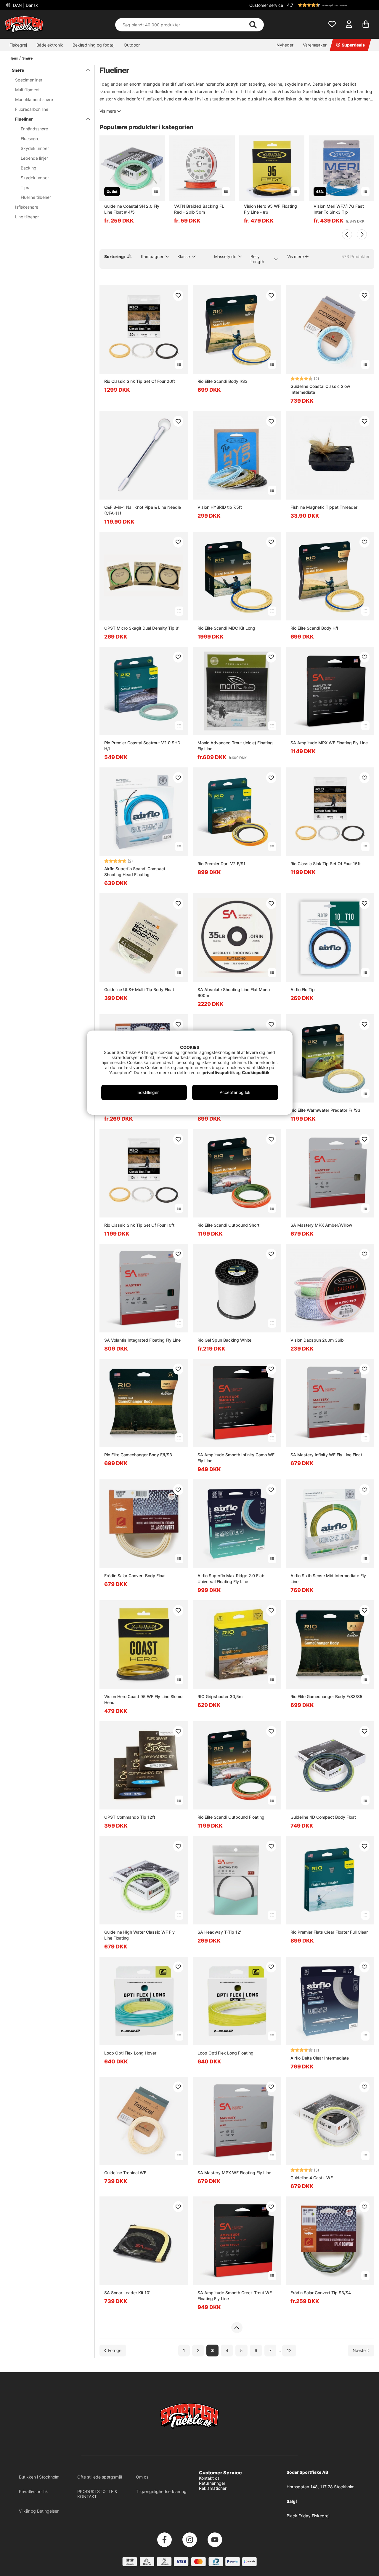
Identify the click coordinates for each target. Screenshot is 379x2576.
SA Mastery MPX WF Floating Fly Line (234, 2173)
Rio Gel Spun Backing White (224, 1340)
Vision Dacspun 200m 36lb (317, 1340)
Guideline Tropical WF (125, 2173)
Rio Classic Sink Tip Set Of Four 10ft (139, 1225)
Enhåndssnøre (34, 129)
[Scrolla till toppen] (237, 2328)
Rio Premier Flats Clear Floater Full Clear (329, 1932)
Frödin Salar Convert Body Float (135, 1576)
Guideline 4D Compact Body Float (323, 1817)
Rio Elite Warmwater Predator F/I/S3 (325, 1110)
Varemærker (315, 45)
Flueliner (24, 119)
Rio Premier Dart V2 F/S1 (221, 864)
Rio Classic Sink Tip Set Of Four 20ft (140, 381)
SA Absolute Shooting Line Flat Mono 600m (234, 992)
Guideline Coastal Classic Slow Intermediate (320, 389)
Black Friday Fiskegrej (308, 2516)
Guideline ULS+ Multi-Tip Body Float (139, 989)
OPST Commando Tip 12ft (130, 1817)
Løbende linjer (34, 158)
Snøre (27, 58)
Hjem (14, 58)
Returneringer (212, 2483)
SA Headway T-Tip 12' (219, 1932)
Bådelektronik (50, 45)
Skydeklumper (35, 148)
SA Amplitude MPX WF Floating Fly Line (329, 743)
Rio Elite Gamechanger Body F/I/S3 (138, 1455)
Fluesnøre (30, 139)
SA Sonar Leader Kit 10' (127, 2293)
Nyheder (285, 45)
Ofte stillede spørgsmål (100, 2477)
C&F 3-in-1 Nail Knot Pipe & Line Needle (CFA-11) (143, 510)
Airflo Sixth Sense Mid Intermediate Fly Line (328, 1579)
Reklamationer (213, 2488)
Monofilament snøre (34, 99)
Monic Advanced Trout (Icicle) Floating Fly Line (235, 746)
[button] (330, 5)
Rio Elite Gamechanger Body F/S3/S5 (326, 1696)
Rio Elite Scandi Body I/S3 (223, 381)
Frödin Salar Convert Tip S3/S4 (321, 2293)
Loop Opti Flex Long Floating (225, 2053)
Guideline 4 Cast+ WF (312, 2178)
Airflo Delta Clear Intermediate (320, 2058)
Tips (25, 187)
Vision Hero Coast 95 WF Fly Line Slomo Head (143, 1699)
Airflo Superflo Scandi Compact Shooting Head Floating (135, 872)
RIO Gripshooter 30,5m (220, 1696)
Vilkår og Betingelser (39, 2511)
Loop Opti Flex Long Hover (130, 2053)
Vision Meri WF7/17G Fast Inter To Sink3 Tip (339, 209)
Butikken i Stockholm (39, 2477)
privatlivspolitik (219, 1072)
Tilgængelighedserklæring (161, 2491)
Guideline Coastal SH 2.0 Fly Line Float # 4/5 (132, 209)
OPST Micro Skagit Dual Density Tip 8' (142, 628)
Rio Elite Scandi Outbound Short (228, 1225)
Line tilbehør (27, 217)
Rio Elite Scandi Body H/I (314, 628)
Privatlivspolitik (33, 2491)
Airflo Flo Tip (303, 989)
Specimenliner (29, 80)
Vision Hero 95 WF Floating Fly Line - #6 (270, 209)
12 (289, 2350)
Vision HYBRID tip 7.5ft (220, 507)
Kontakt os (209, 2478)
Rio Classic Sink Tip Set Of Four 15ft (326, 864)
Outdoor (132, 45)
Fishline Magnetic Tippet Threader (324, 507)
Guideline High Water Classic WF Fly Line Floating (139, 1935)
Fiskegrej (18, 45)
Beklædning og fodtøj (93, 45)
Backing (29, 168)
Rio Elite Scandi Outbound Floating (231, 1817)
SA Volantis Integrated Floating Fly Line (142, 1340)
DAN (25, 5)
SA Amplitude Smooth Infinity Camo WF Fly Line (236, 1458)
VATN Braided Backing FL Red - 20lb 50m (199, 209)
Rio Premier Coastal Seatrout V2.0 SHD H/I (142, 746)
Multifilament (27, 90)
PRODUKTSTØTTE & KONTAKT (97, 2494)
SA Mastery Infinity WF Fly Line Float (326, 1455)
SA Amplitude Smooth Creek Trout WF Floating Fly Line (235, 2296)
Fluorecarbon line (32, 109)
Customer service (266, 5)
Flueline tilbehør (36, 197)
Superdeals (353, 45)
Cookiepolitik (256, 1072)
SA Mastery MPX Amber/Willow (321, 1225)
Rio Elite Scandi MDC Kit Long (226, 628)
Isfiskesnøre (27, 207)
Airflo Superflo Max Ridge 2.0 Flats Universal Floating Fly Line (232, 1579)
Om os (142, 2477)
